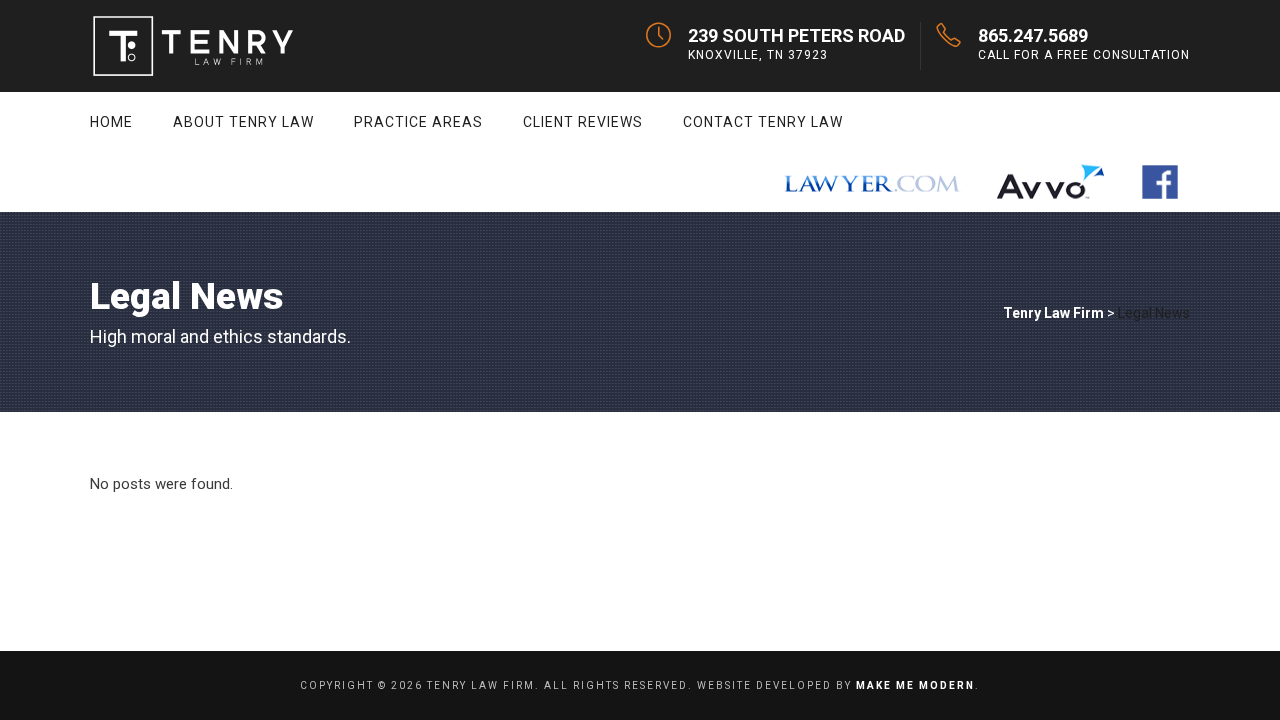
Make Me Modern (915, 685)
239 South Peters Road (796, 35)
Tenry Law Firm (1053, 313)
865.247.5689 (1033, 35)
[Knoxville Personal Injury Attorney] (871, 182)
